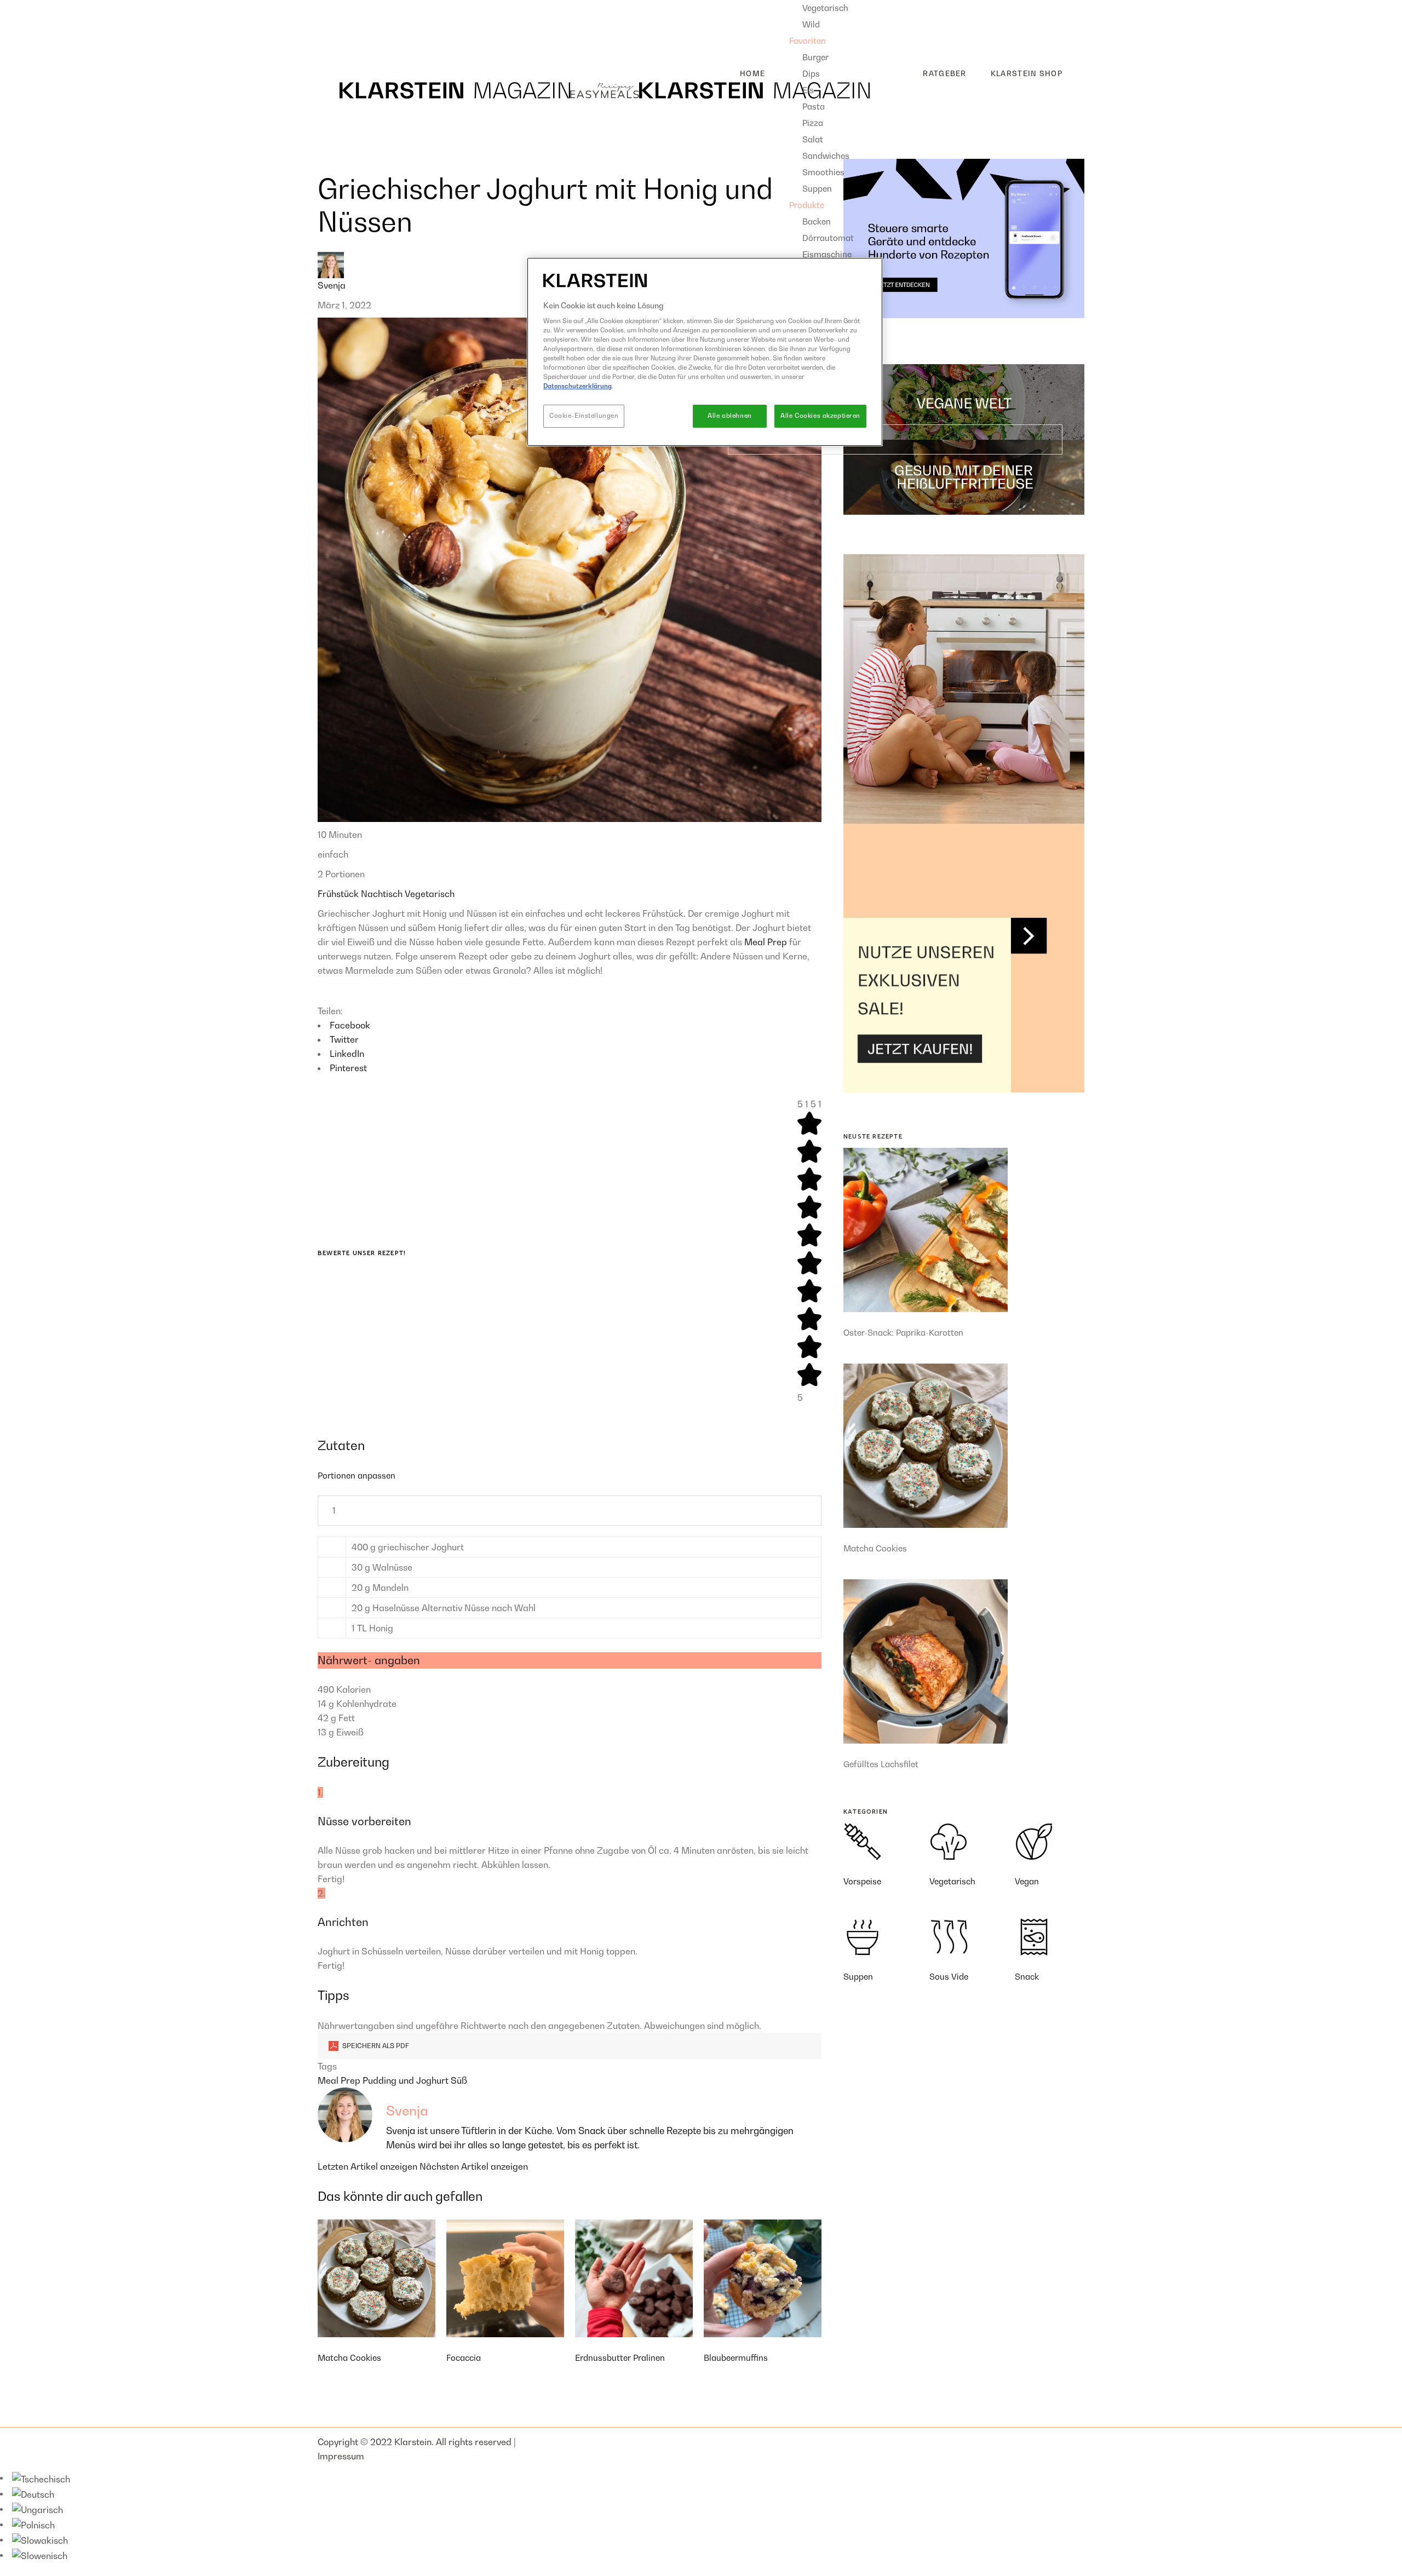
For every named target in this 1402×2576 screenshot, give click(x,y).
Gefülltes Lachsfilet (881, 1764)
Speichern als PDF (375, 2046)
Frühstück (339, 894)
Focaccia (464, 2358)
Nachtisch (383, 894)
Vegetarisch (430, 894)
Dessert (342, 42)
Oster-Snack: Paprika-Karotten (903, 1332)
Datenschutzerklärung (578, 386)
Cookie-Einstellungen (584, 416)
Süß (459, 2080)
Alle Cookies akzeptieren (820, 416)
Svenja (332, 285)
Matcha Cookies (349, 2358)
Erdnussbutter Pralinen (620, 2358)
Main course (352, 25)
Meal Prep (766, 942)
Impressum (341, 2456)
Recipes (334, 7)
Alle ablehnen (729, 416)
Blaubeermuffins (736, 2358)
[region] (705, 352)
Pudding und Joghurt (407, 2080)
